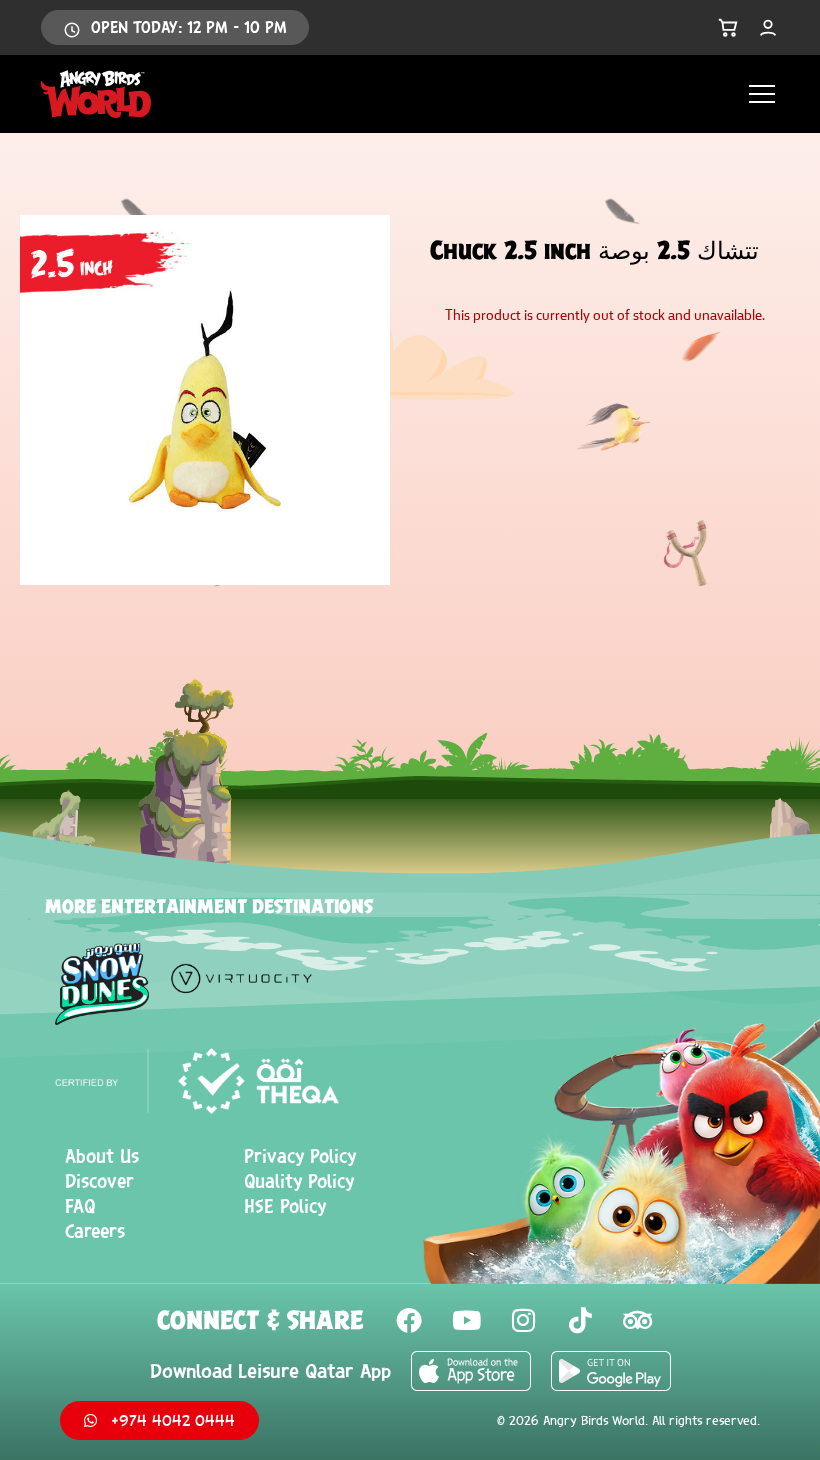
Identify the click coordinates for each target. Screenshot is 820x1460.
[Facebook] (409, 1320)
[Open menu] (762, 94)
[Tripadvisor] (637, 1320)
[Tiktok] (580, 1320)
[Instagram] (523, 1320)
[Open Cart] (728, 28)
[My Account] (768, 28)
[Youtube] (466, 1320)
